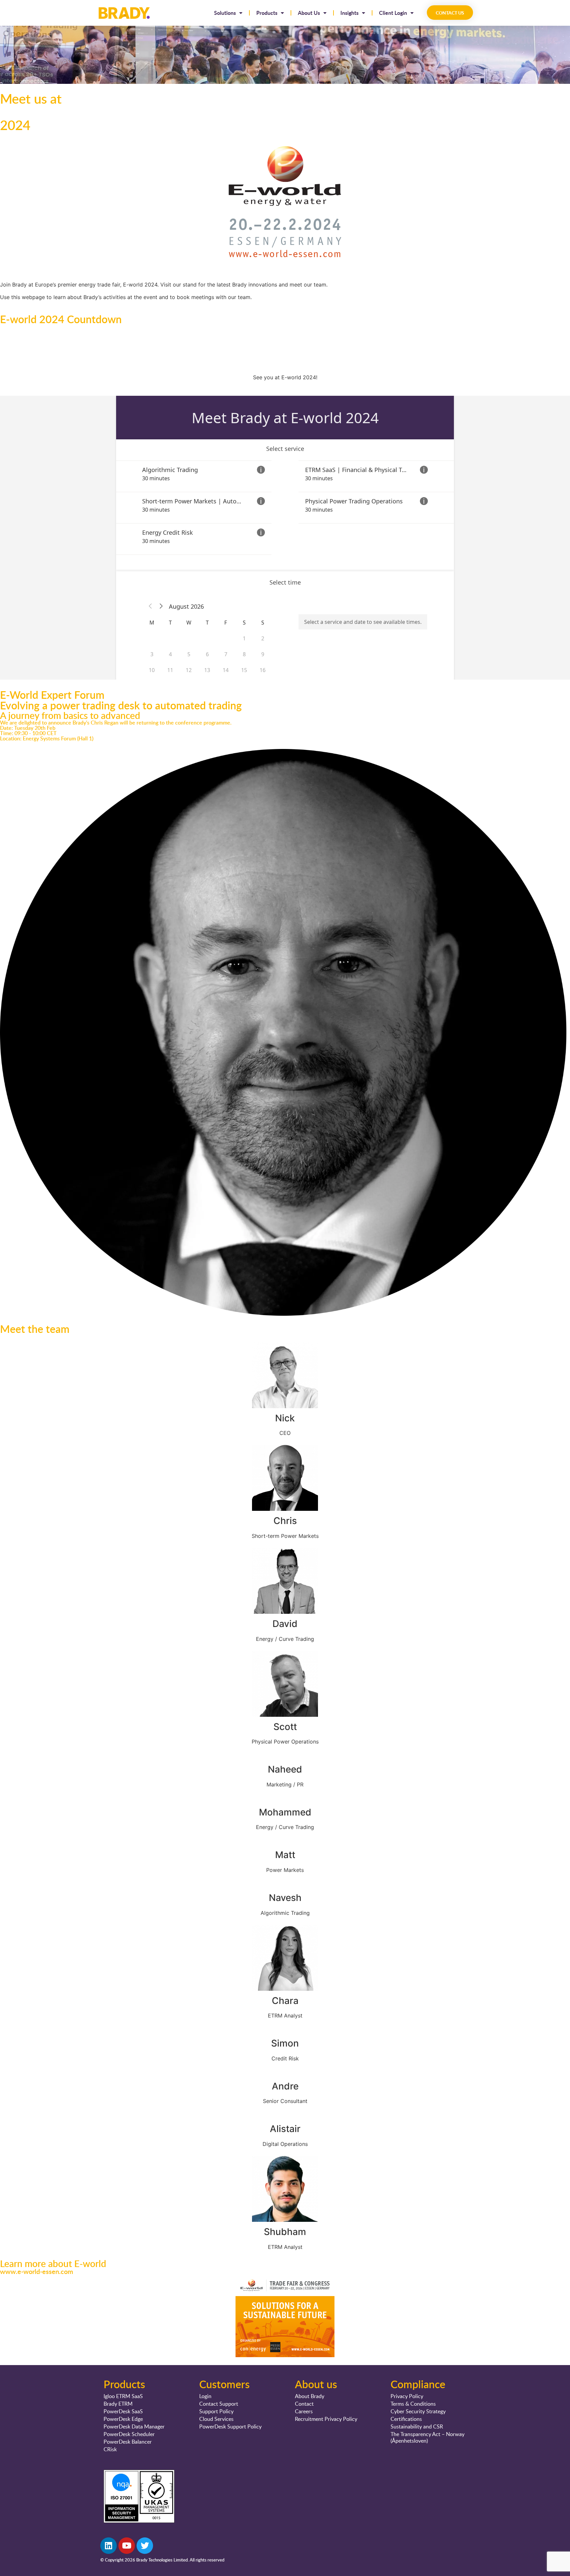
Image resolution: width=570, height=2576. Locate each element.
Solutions (225, 13)
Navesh (285, 1898)
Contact (304, 2404)
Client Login (393, 13)
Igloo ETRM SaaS (123, 2396)
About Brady (310, 2396)
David (285, 1624)
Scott (285, 1727)
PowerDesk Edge (123, 2419)
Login (205, 2396)
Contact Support (219, 2404)
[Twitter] (145, 2546)
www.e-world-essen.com (37, 2271)
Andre (285, 2086)
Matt (285, 1855)
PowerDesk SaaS (123, 2411)
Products (267, 13)
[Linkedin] (109, 2546)
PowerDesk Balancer (128, 2442)
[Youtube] (127, 2546)
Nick (285, 1418)
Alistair (285, 2129)
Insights (349, 13)
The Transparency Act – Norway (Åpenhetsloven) (427, 2437)
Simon (285, 2043)
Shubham (285, 2232)
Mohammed (285, 1812)
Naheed (285, 1769)
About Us (309, 13)
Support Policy (216, 2411)
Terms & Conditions (413, 2404)
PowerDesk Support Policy (230, 2426)
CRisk (110, 2449)
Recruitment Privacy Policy (326, 2419)
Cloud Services (216, 2419)
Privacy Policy (407, 2396)
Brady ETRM (118, 2404)
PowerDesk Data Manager (134, 2426)
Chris (285, 1521)
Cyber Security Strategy (418, 2411)
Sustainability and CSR (417, 2426)
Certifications (406, 2419)
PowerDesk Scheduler (129, 2434)
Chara (285, 2001)
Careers (304, 2411)
